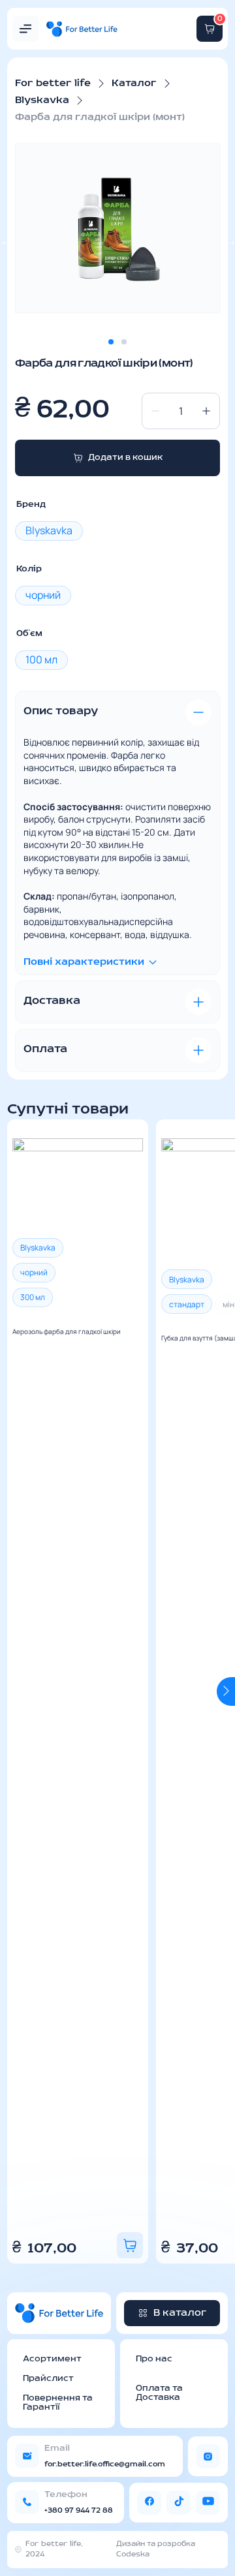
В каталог (180, 2313)
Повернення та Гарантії (58, 2403)
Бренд (31, 505)
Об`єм (29, 634)
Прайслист (48, 2379)
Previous (16, 1691)
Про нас (154, 2359)
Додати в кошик (125, 458)
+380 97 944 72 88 (79, 2511)
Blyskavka (42, 100)
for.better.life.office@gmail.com (105, 2464)
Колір (29, 569)
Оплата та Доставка (159, 2393)
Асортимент (52, 2359)
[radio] (49, 531)
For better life (53, 83)
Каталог (134, 83)
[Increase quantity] (206, 411)
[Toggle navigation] (25, 29)
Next (226, 1691)
